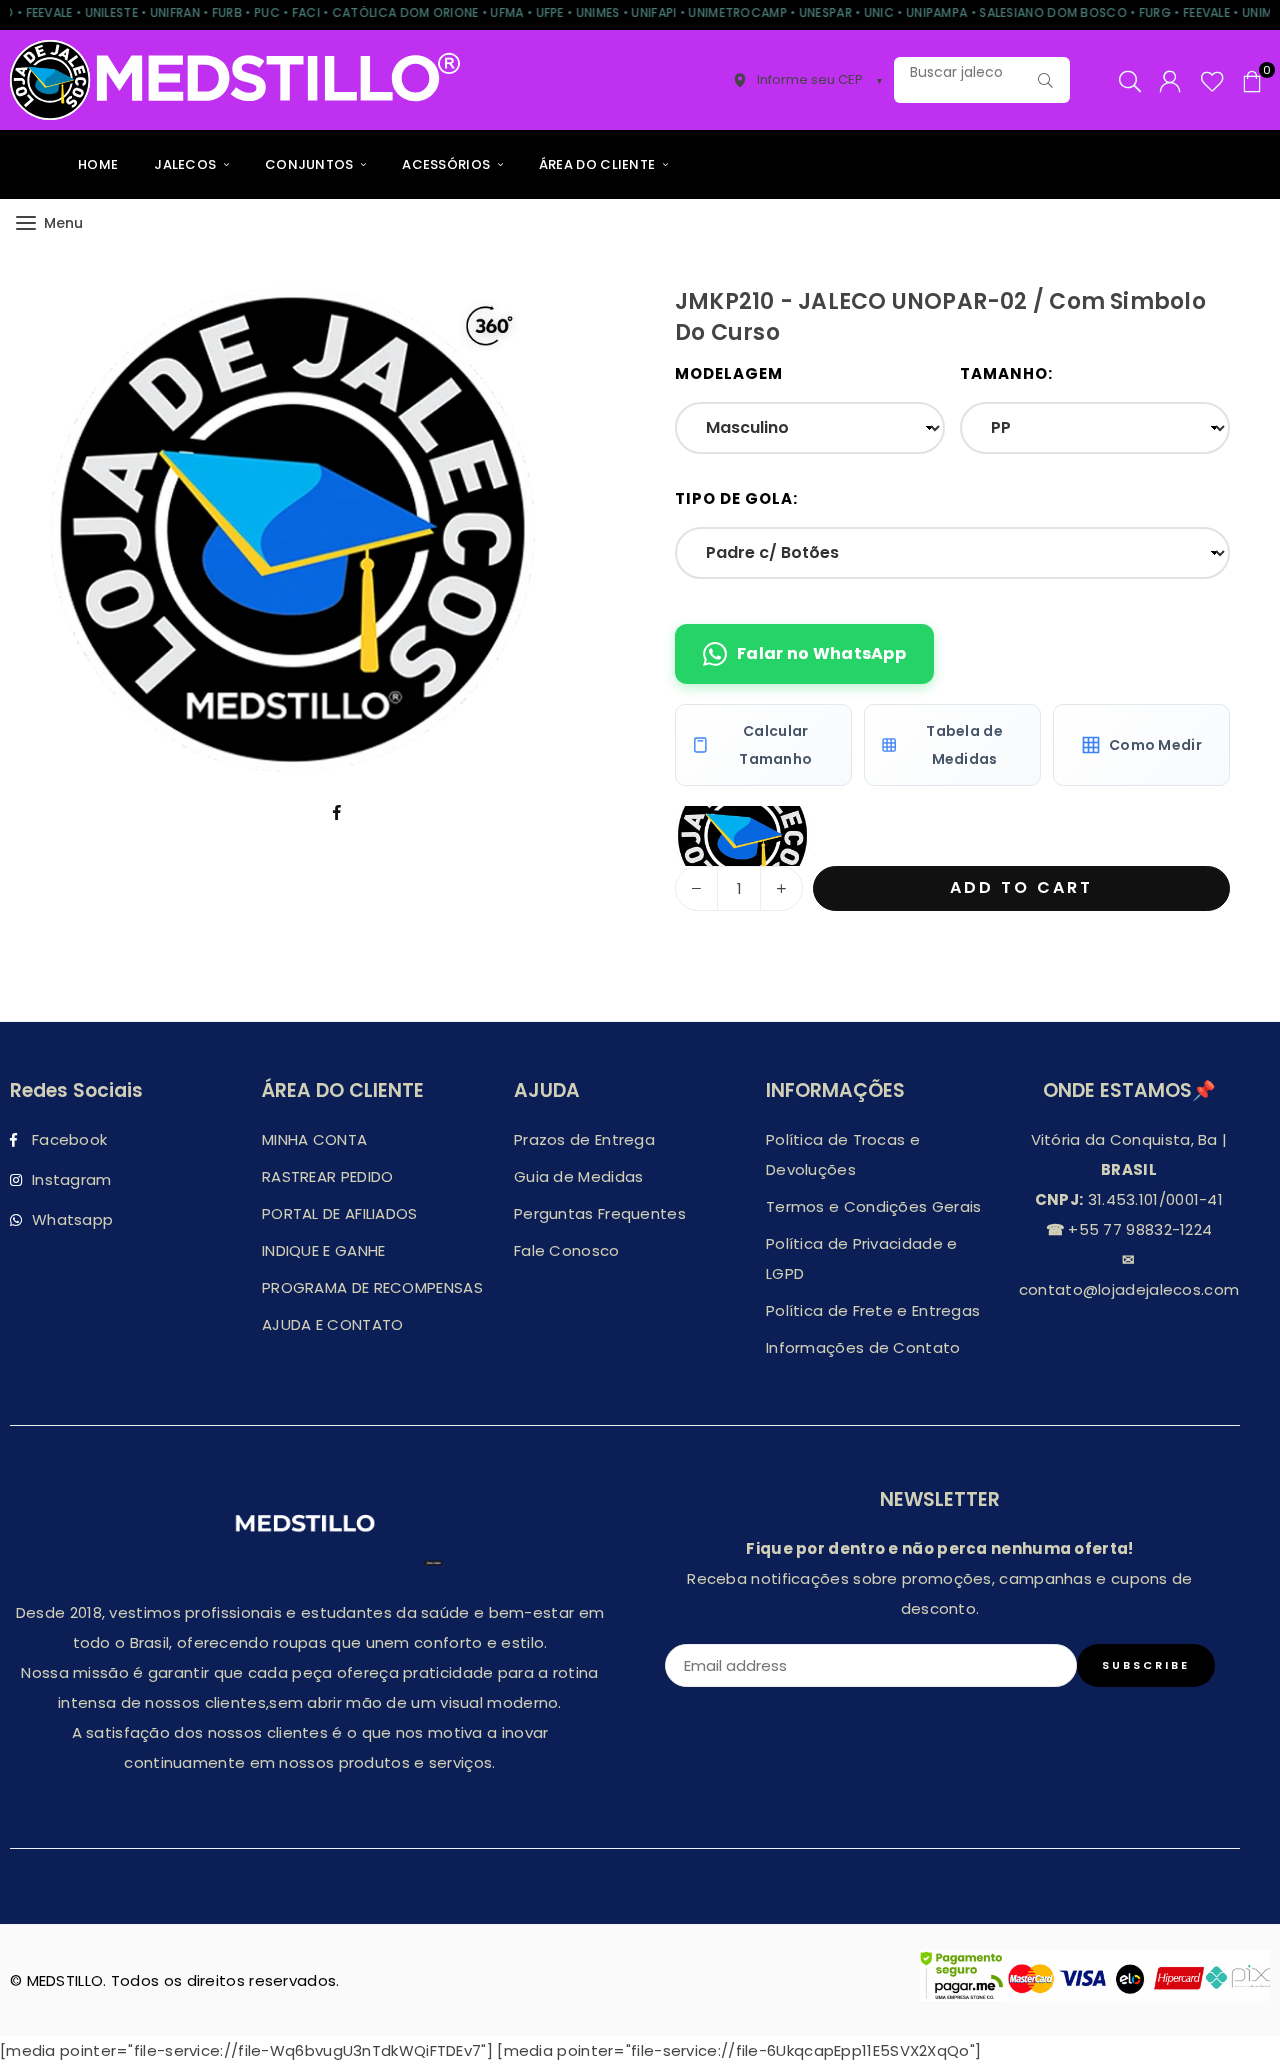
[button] (1252, 80)
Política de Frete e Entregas (873, 1310)
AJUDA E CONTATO (333, 1324)
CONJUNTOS (311, 164)
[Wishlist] (1212, 80)
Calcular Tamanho (775, 745)
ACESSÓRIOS (447, 164)
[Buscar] (1045, 80)
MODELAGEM (729, 373)
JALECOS (186, 164)
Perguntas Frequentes (600, 1213)
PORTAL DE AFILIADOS (340, 1213)
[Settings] (1170, 80)
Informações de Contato (863, 1347)
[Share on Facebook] (337, 812)
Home (98, 164)
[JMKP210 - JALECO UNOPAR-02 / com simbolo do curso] (742, 836)
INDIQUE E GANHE (324, 1250)
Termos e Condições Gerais (874, 1206)
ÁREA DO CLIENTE (599, 164)
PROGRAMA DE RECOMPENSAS (372, 1287)
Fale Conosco (567, 1250)
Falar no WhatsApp (821, 653)
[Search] (1130, 80)
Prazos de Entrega (584, 1139)
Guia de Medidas (579, 1176)
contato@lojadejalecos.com (1129, 1289)
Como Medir (1155, 745)
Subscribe (1146, 1665)
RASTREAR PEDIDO (328, 1176)
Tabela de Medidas (964, 745)
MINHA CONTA (314, 1139)
